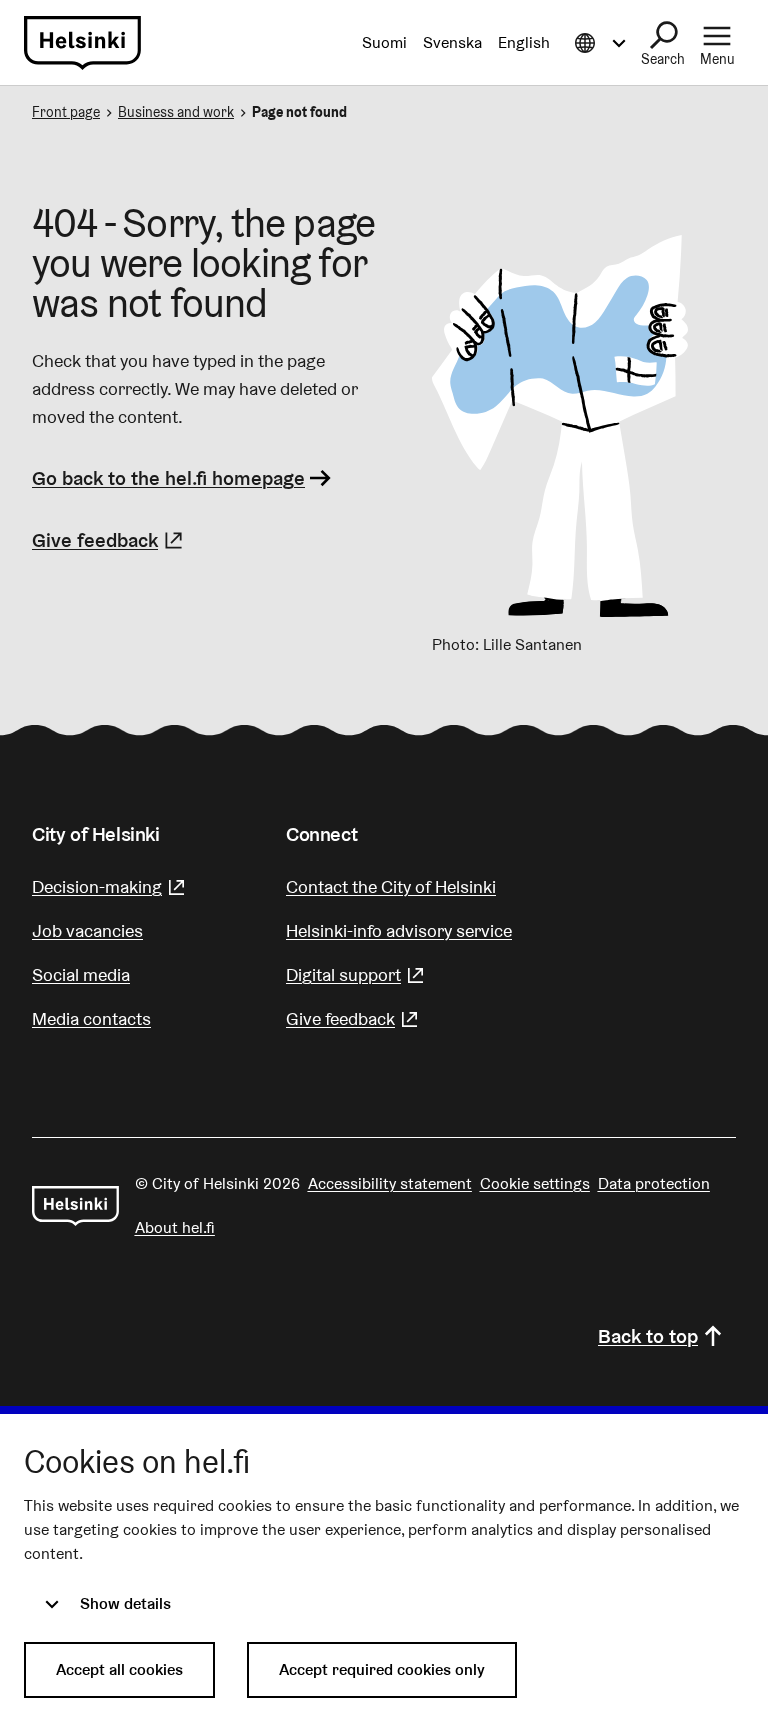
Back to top (648, 1336)
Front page (66, 112)
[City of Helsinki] (75, 1206)
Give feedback (110, 540)
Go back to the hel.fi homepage (168, 478)
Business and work (176, 112)
